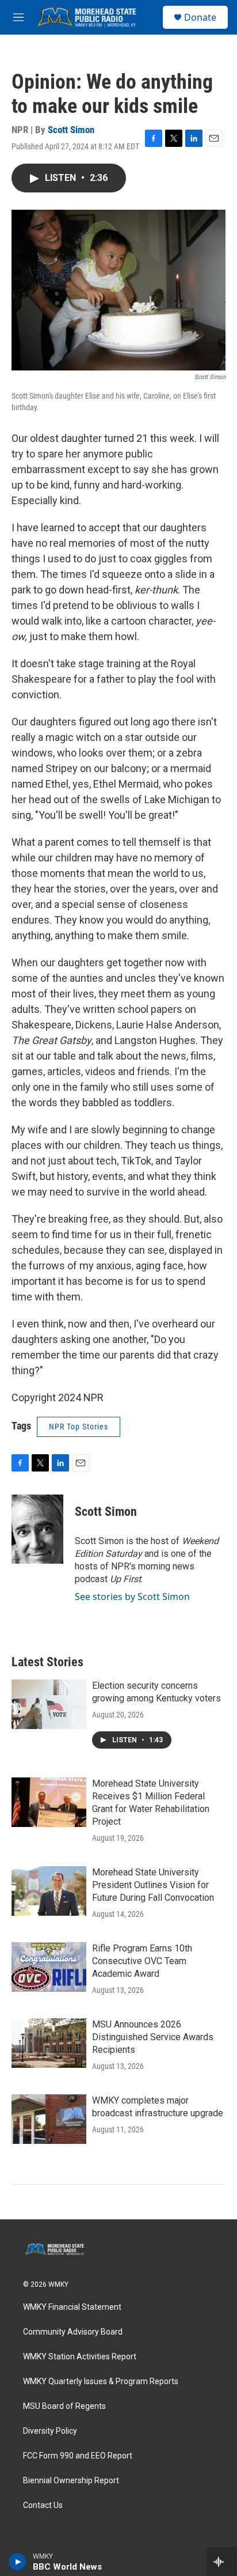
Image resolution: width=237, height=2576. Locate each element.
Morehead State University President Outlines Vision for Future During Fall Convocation (153, 1885)
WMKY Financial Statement (72, 2307)
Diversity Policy (50, 2431)
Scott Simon (71, 130)
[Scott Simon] (37, 1529)
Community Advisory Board (73, 2332)
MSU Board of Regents (64, 2406)
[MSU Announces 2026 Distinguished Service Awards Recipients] (49, 2043)
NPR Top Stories (79, 1427)
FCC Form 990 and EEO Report (78, 2456)
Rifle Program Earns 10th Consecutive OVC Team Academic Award (142, 1961)
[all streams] (222, 2562)
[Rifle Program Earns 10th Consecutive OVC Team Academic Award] (49, 1967)
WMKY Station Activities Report (80, 2357)
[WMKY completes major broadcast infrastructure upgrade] (49, 2119)
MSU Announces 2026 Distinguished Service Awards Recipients (153, 2037)
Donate (200, 17)
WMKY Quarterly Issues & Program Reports (101, 2382)
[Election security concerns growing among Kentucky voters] (49, 1704)
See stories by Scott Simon (132, 1597)
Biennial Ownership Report (71, 2481)
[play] (18, 2562)
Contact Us (43, 2505)
